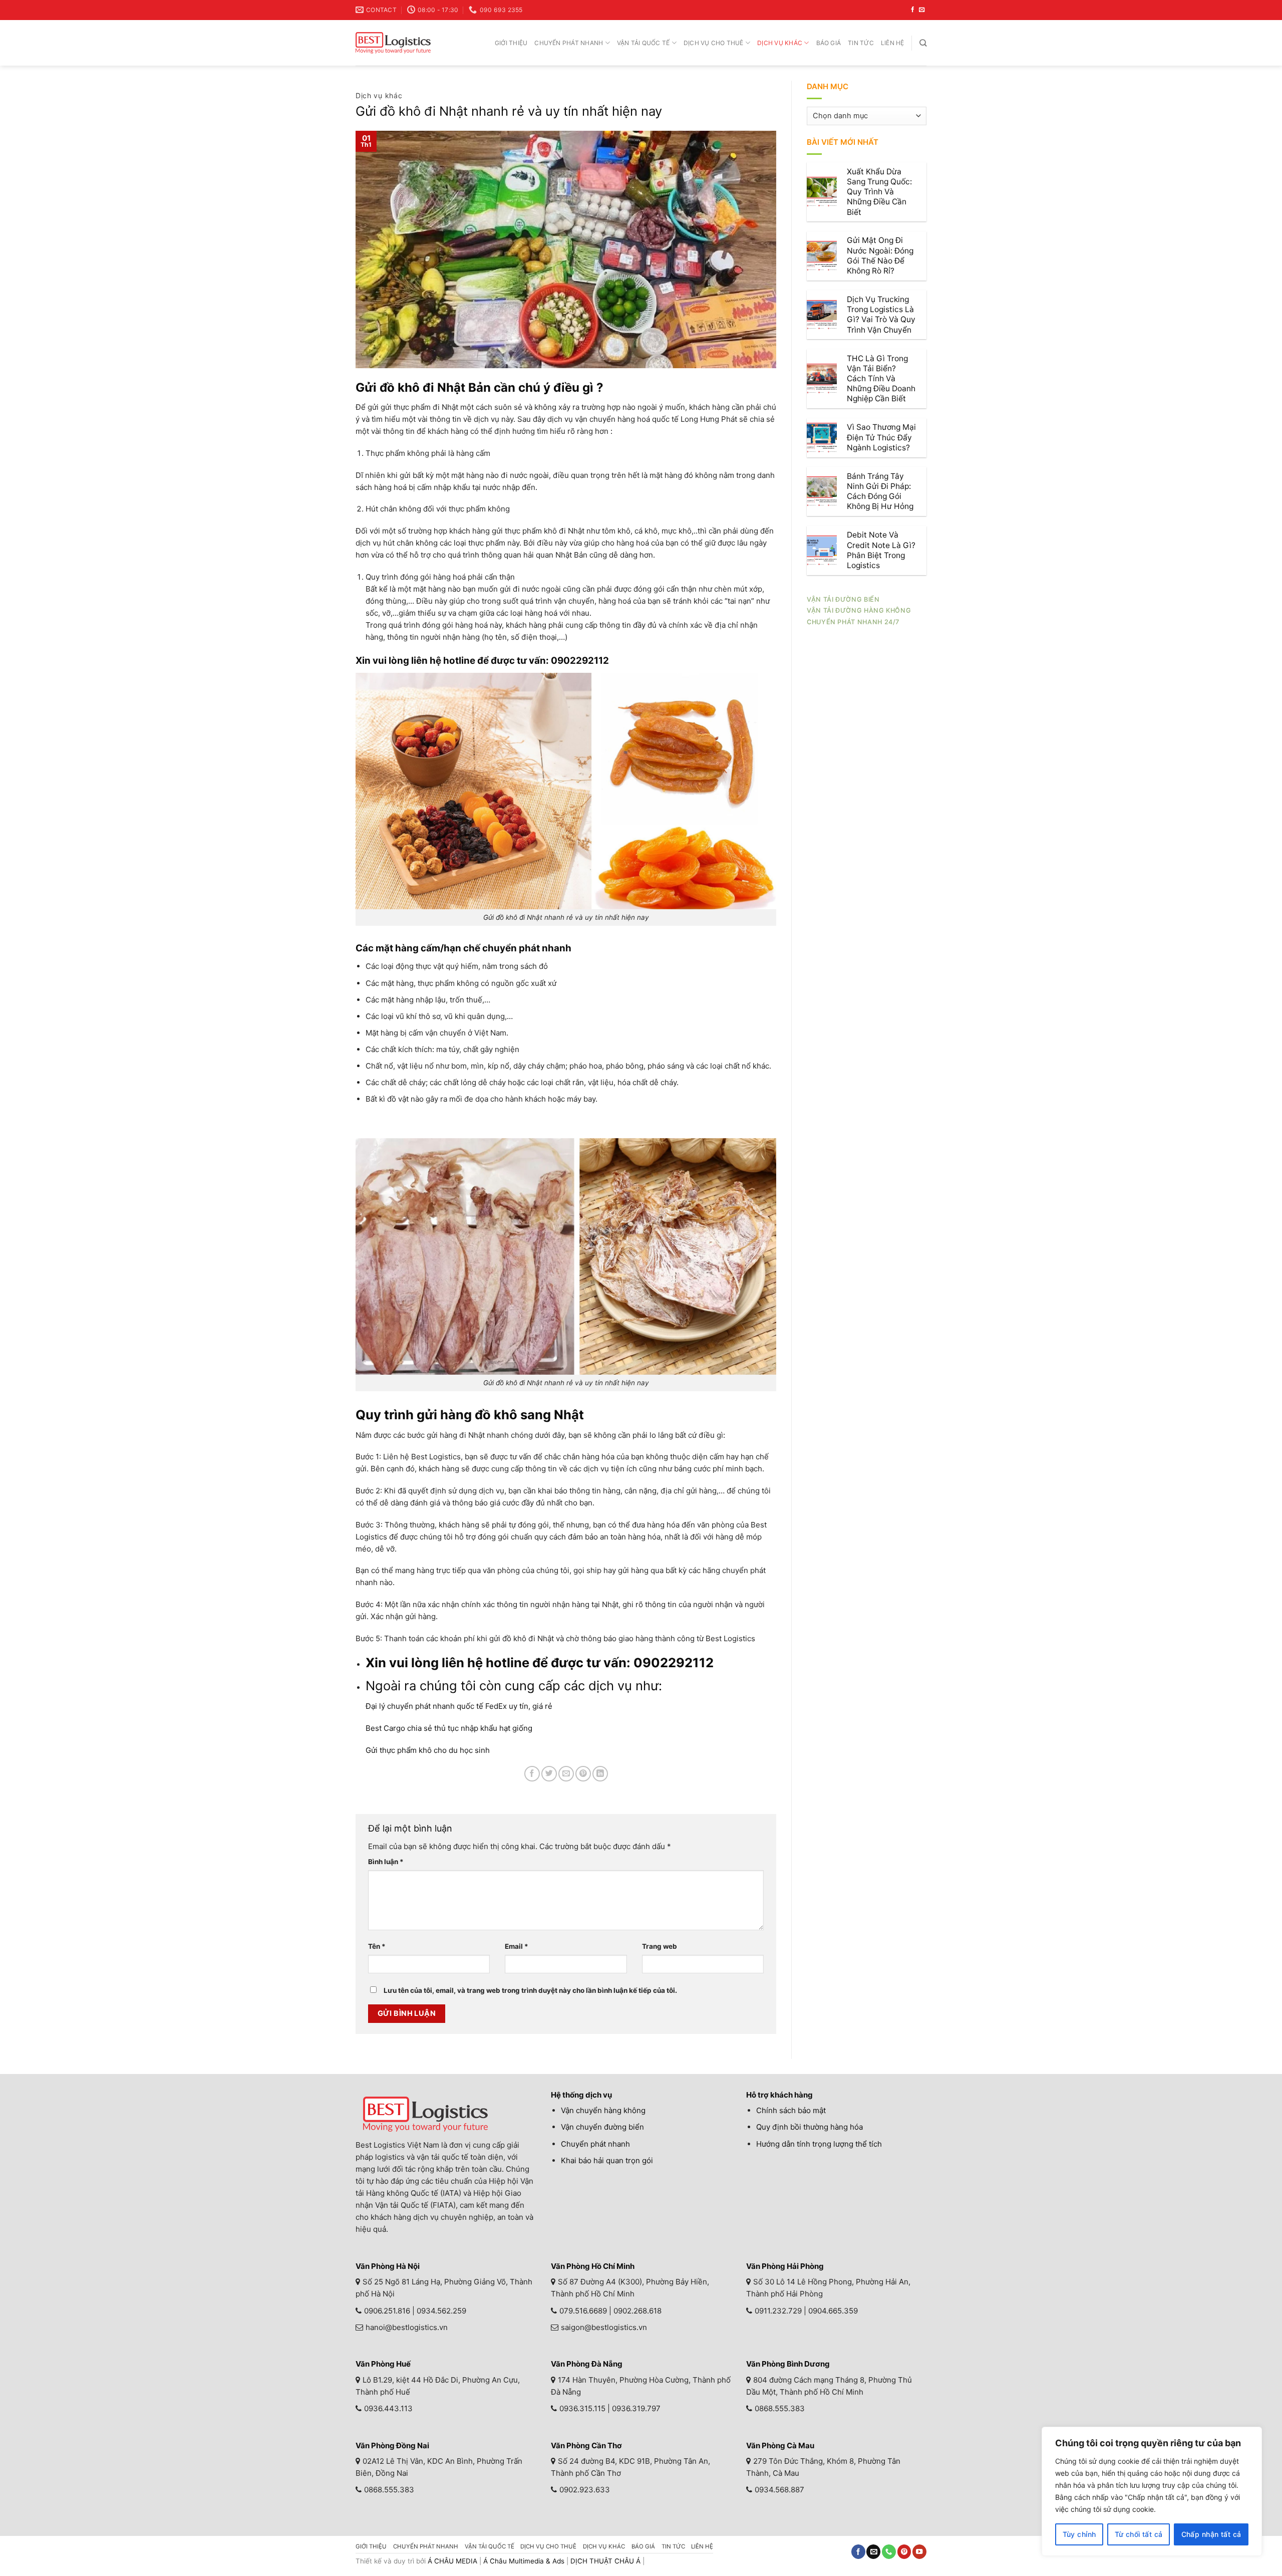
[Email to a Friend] (566, 1774)
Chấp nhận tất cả (1211, 2534)
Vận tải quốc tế (644, 43)
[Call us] (889, 2552)
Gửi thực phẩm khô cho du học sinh (429, 1750)
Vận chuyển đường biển (602, 2127)
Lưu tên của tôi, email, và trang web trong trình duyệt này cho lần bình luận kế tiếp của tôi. (530, 1990)
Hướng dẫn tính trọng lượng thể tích (819, 2144)
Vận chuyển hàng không (603, 2110)
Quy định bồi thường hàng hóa (810, 2127)
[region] (1152, 2491)
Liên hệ (893, 43)
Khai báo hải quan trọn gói (607, 2160)
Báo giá (829, 43)
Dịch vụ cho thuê (714, 43)
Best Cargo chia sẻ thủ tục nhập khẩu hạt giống (449, 1728)
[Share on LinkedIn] (600, 1774)
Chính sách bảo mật (791, 2110)
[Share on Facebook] (532, 1774)
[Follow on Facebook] (913, 10)
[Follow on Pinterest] (904, 2552)
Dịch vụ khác (780, 43)
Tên (377, 1946)
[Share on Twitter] (549, 1774)
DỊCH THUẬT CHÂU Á (605, 2561)
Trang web (660, 1946)
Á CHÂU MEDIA (452, 2561)
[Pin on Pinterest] (583, 1774)
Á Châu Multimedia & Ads (524, 2561)
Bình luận (386, 1862)
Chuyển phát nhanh (569, 43)
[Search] (923, 43)
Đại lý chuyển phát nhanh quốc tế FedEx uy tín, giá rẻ (459, 1706)
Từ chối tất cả (1139, 2534)
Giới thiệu (511, 43)
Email (517, 1946)
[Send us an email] (922, 10)
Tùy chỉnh (1079, 2534)
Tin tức (861, 43)
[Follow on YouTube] (919, 2552)
